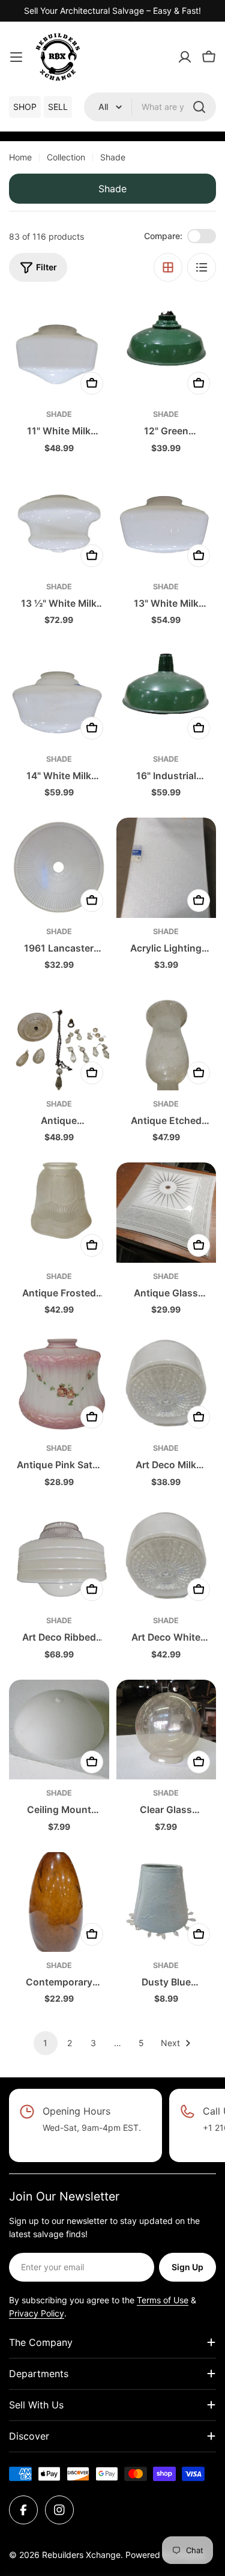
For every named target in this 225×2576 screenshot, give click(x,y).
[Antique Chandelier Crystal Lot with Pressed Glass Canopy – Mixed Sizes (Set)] (59, 1040)
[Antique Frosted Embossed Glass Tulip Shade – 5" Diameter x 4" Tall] (59, 1213)
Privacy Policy (37, 2313)
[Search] (199, 107)
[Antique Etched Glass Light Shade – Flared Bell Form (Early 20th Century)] (166, 1040)
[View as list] (202, 267)
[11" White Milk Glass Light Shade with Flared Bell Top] (59, 351)
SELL (58, 107)
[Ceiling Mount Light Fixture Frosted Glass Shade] (59, 1730)
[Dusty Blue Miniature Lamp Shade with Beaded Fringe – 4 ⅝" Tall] (166, 1902)
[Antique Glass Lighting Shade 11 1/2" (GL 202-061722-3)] (166, 1213)
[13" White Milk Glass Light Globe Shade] (166, 524)
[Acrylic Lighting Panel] (166, 868)
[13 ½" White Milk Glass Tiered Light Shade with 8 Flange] (59, 524)
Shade (59, 414)
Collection (66, 157)
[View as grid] (168, 267)
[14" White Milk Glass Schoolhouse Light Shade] (59, 695)
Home (20, 157)
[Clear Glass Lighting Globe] (166, 1730)
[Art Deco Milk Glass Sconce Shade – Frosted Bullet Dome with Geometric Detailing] (166, 1385)
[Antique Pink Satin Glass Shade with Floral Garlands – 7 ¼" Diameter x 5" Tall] (59, 1385)
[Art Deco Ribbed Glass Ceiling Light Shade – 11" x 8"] (59, 1557)
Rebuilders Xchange (81, 2555)
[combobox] (150, 107)
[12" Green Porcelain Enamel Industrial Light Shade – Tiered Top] (166, 351)
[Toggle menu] (16, 57)
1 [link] (45, 2043)
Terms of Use (163, 2300)
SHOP (25, 107)
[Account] (185, 57)
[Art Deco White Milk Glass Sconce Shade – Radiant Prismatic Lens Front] (166, 1557)
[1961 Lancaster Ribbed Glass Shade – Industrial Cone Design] (59, 868)
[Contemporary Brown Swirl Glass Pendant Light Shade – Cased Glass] (59, 1902)
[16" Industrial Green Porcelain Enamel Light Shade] (166, 695)
